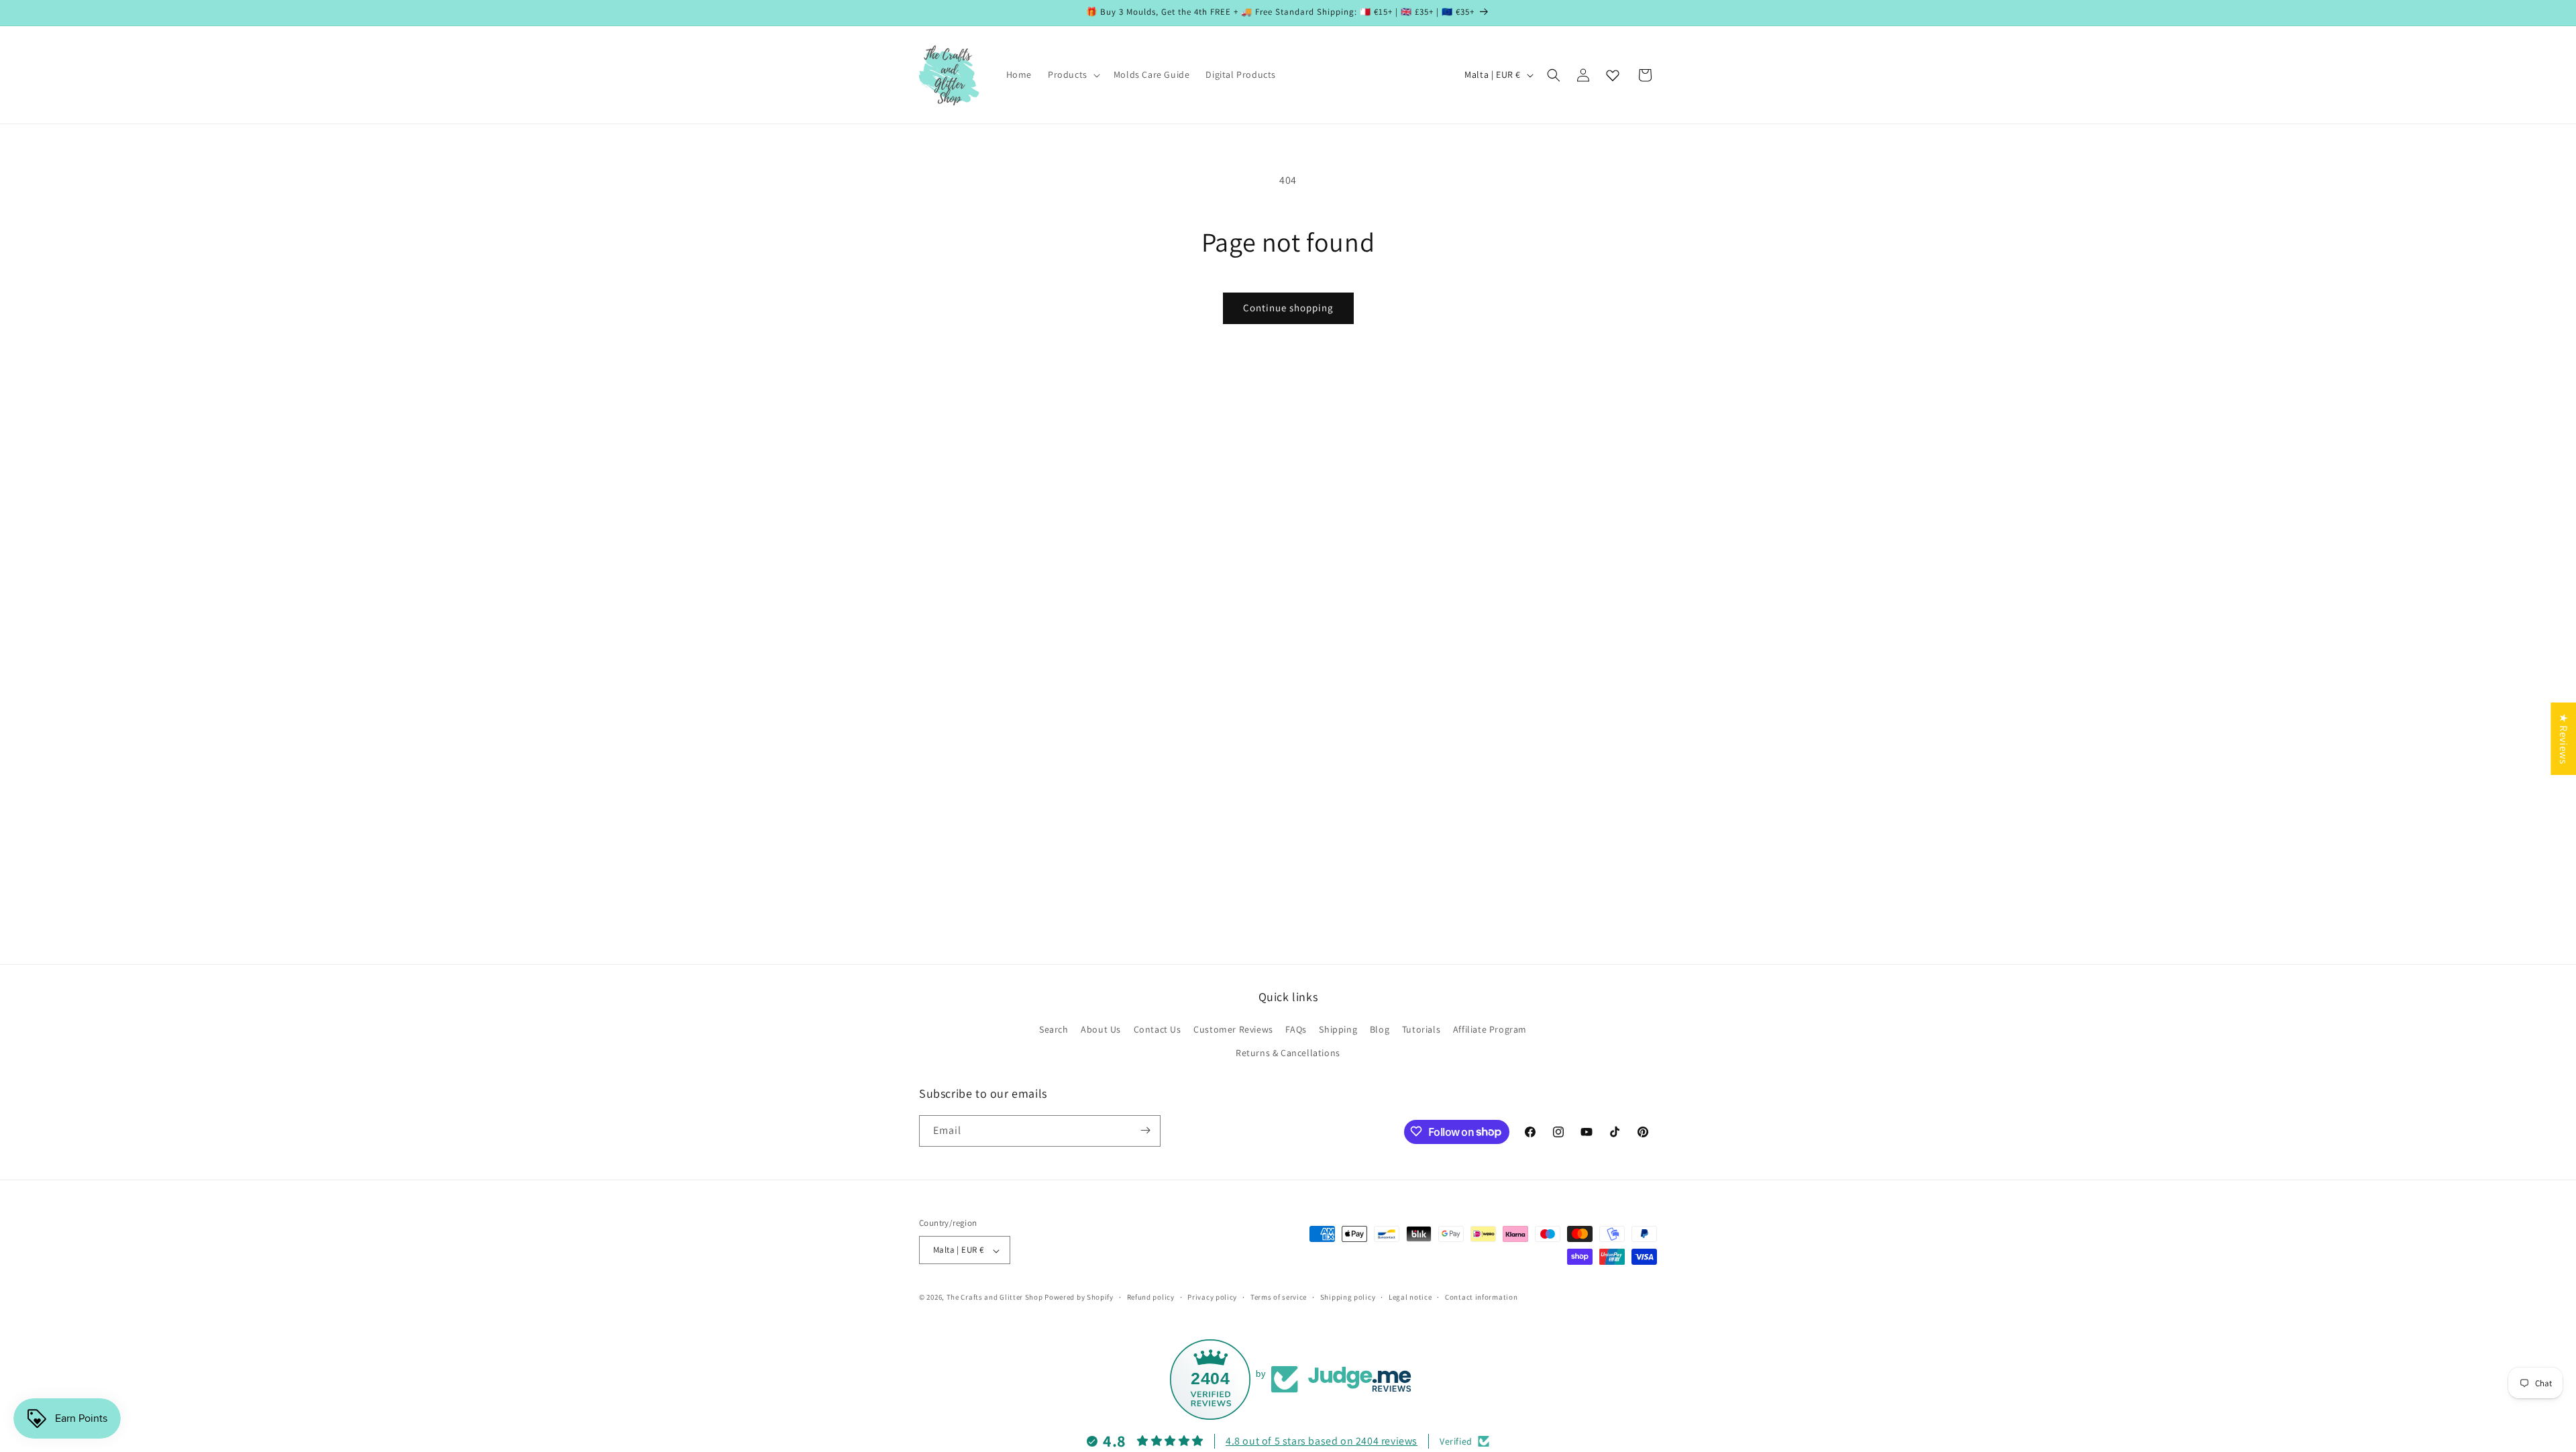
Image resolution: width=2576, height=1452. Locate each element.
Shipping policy (1348, 1297)
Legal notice (1410, 1297)
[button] (1073, 74)
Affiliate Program (1490, 1029)
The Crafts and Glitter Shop (995, 1298)
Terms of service (1279, 1297)
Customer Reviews (1233, 1029)
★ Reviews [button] (2564, 739)
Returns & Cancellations (1288, 1053)
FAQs (1296, 1029)
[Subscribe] (1145, 1130)
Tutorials (1421, 1029)
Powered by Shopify (1079, 1298)
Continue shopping (1288, 308)
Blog (1380, 1029)
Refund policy (1151, 1297)
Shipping (1338, 1029)
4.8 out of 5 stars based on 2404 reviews (1322, 1441)
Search (1054, 1029)
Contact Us (1158, 1029)
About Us (1101, 1029)
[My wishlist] (1613, 75)
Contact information (1481, 1297)
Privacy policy (1212, 1297)
